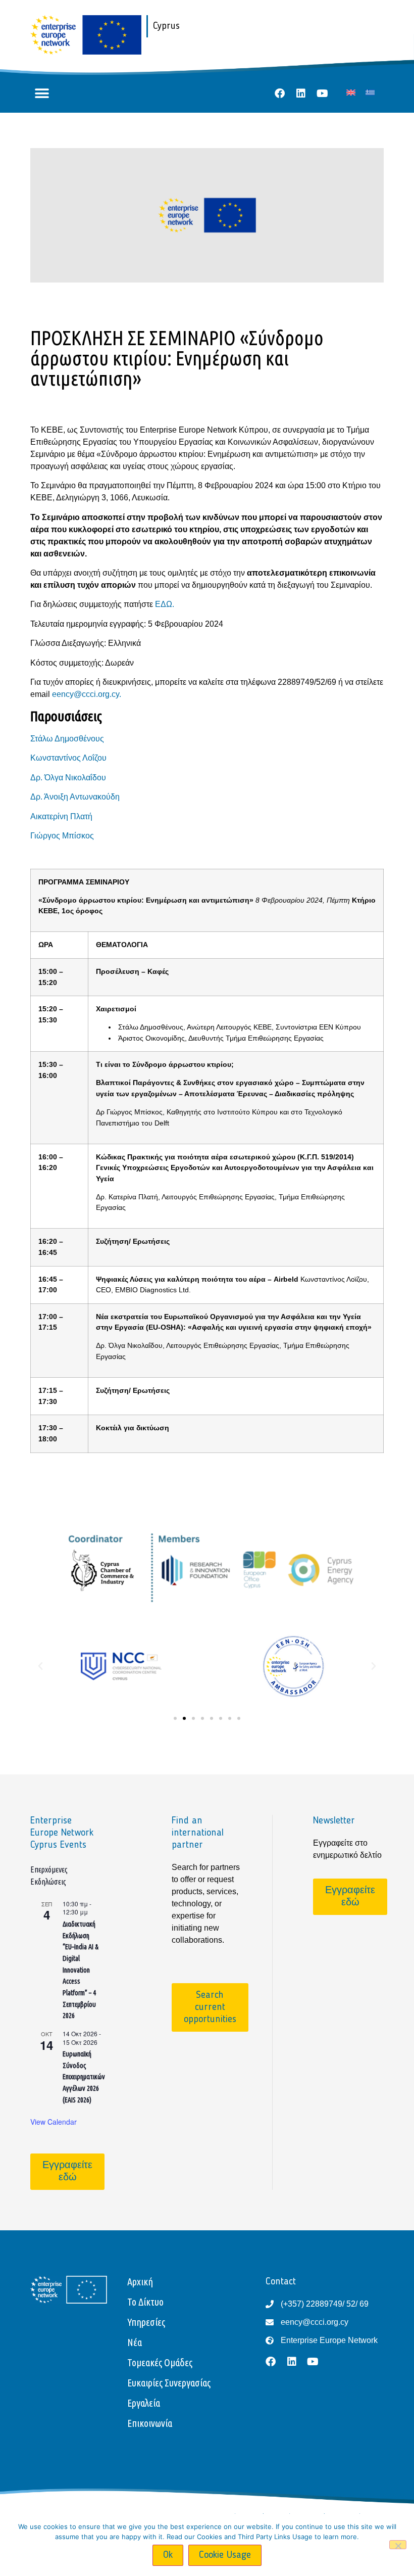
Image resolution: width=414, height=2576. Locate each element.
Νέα (135, 2342)
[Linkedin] (301, 93)
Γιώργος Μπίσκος (62, 836)
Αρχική (140, 2282)
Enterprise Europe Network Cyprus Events (62, 1833)
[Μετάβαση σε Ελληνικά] (370, 92)
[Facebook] (280, 93)
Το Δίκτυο (145, 2302)
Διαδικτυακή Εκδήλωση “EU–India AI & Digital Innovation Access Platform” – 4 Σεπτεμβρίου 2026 (81, 1970)
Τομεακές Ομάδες (160, 2362)
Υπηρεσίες (146, 2322)
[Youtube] (322, 93)
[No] (398, 2545)
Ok (168, 2555)
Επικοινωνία (150, 2423)
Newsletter (334, 1821)
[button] (42, 94)
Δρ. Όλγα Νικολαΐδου (68, 778)
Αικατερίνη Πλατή (61, 816)
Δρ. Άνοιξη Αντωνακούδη (75, 797)
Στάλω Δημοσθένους (67, 739)
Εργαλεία (144, 2403)
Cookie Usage (225, 2555)
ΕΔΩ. (165, 604)
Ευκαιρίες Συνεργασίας (169, 2383)
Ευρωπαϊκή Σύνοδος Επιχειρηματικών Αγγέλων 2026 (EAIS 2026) (84, 2077)
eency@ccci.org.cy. (87, 694)
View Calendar (54, 2122)
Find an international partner (198, 1833)
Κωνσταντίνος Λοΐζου (68, 758)
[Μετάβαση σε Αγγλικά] (351, 92)
